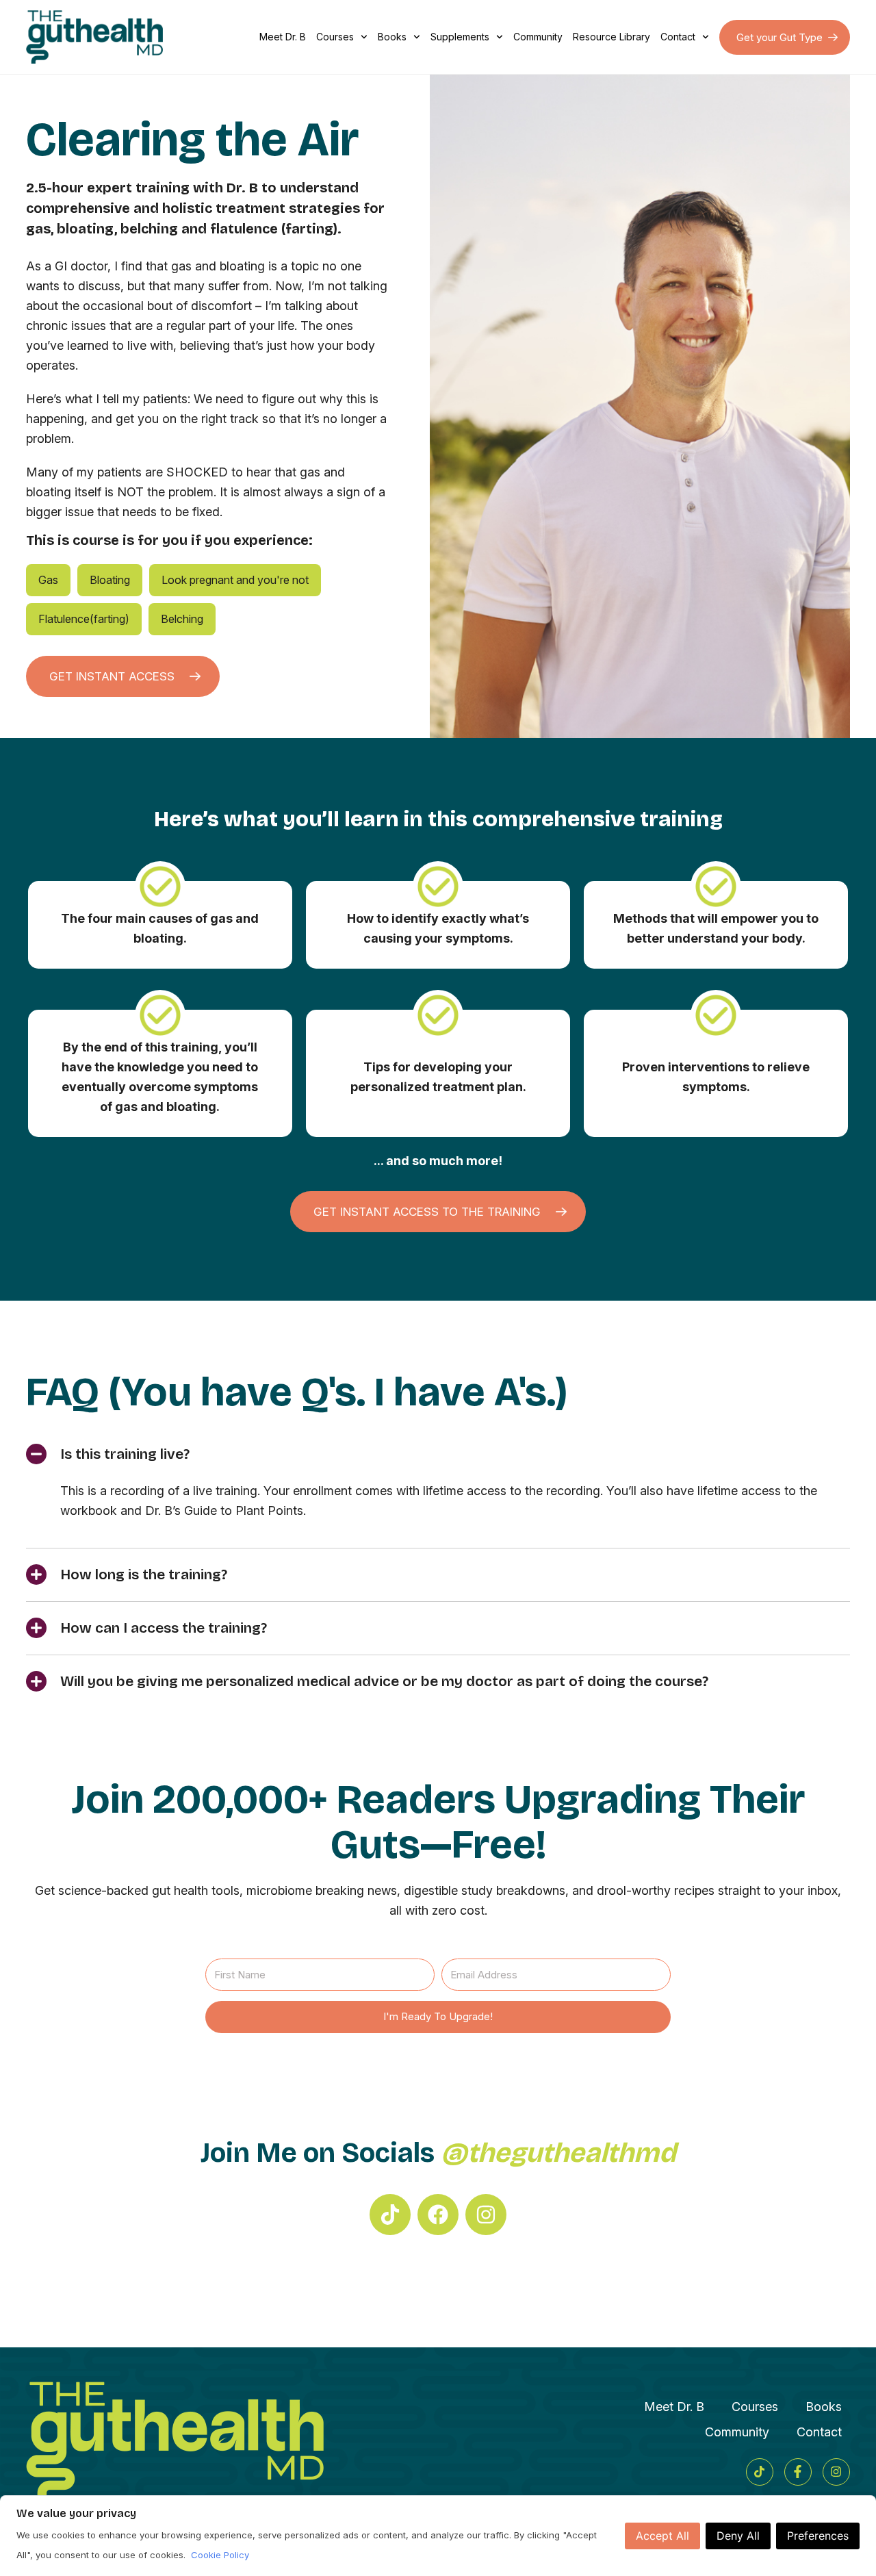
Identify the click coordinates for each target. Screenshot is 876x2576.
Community (538, 37)
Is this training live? (125, 1454)
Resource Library (611, 37)
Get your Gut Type (780, 37)
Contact (678, 37)
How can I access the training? (164, 1628)
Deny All (738, 2536)
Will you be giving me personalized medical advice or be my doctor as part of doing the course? (384, 1681)
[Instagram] (486, 2215)
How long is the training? (144, 1574)
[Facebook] (438, 2215)
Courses (335, 37)
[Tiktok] (390, 2215)
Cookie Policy (220, 2555)
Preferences (818, 2536)
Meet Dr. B (283, 37)
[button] (438, 1454)
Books (392, 37)
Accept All (662, 2536)
